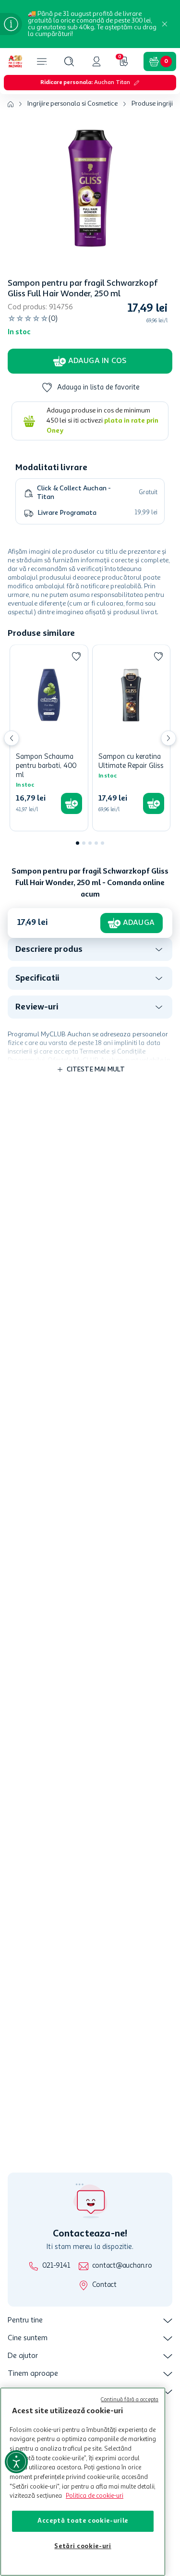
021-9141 (56, 2266)
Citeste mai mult (96, 1069)
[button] (69, 61)
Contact (104, 2285)
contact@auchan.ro (122, 2266)
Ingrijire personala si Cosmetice (72, 104)
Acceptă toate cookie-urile (83, 2521)
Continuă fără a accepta (130, 2400)
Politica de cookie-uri (95, 2496)
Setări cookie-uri (83, 2546)
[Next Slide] (168, 738)
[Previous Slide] (12, 738)
